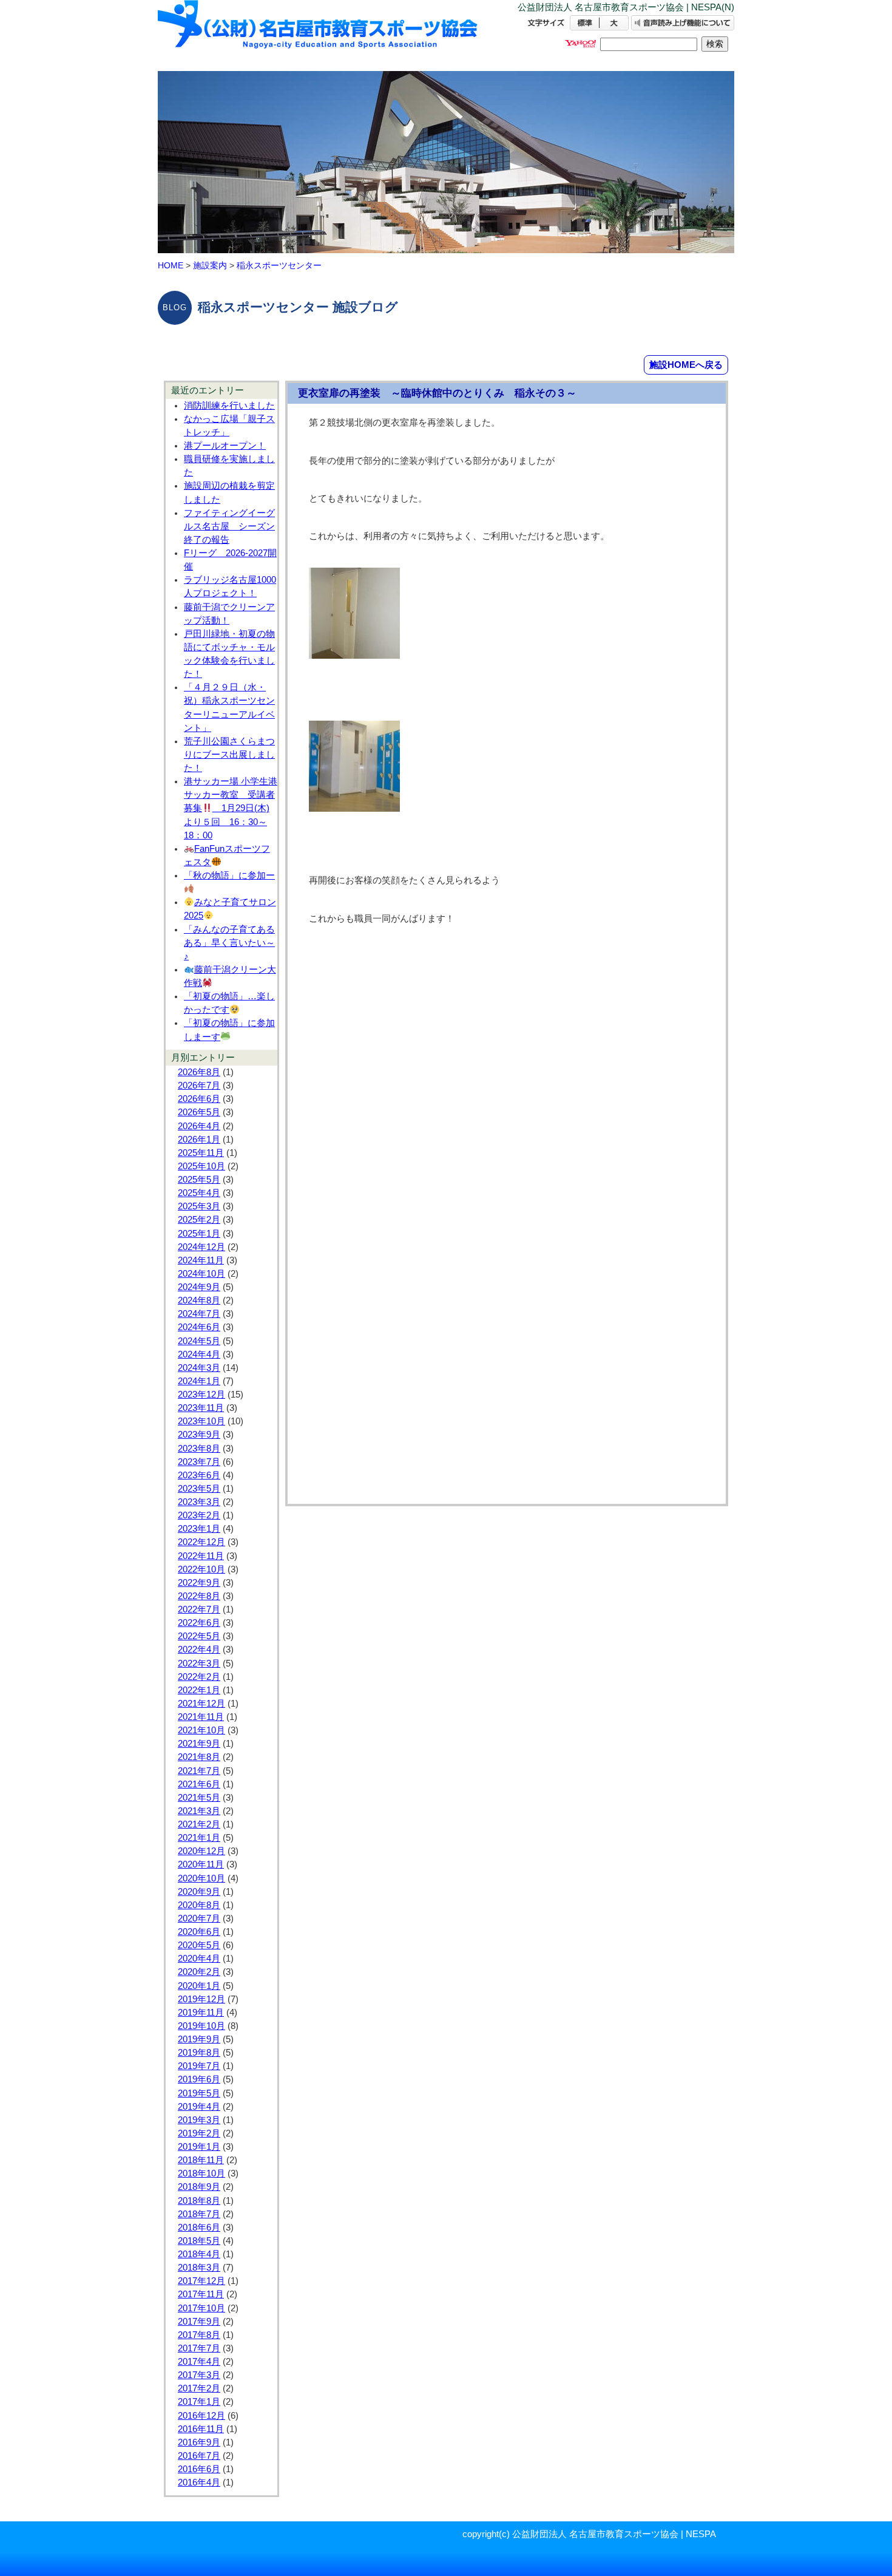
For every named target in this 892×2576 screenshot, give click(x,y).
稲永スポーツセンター (279, 265)
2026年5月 (199, 1112)
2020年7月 (199, 1918)
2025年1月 (199, 1234)
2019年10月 (201, 2026)
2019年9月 (199, 2039)
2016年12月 (201, 2416)
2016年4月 (199, 2483)
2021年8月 (199, 1757)
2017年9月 (199, 2322)
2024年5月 (199, 1341)
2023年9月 (199, 1435)
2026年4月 (199, 1126)
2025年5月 (199, 1180)
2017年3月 (199, 2375)
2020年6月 (199, 1932)
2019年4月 (199, 2107)
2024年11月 (201, 1260)
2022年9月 (199, 1583)
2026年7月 (199, 1086)
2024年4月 (199, 1354)
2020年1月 (199, 1986)
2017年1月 (199, 2402)
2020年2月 (199, 1972)
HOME (171, 265)
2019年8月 (199, 2053)
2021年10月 (201, 1730)
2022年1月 (199, 1690)
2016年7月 (199, 2456)
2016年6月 (199, 2469)
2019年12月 (201, 1999)
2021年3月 (199, 1811)
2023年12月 (201, 1395)
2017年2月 (199, 2388)
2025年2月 (199, 1220)
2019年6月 (199, 2079)
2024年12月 (201, 1247)
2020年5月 (199, 1945)
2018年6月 (199, 2228)
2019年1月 (199, 2147)
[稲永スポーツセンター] (319, 35)
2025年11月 (201, 1153)
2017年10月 (201, 2308)
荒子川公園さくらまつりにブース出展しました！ (229, 755)
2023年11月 (201, 1408)
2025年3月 (199, 1206)
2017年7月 (199, 2348)
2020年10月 (201, 1878)
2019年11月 (201, 2013)
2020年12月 (201, 1851)
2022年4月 (199, 1650)
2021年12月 (201, 1704)
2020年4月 (199, 1959)
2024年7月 (199, 1314)
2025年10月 (201, 1166)
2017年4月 (199, 2362)
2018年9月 (199, 2187)
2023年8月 (199, 1449)
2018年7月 (199, 2214)
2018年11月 (201, 2160)
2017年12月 (201, 2281)
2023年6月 (199, 1475)
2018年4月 (199, 2254)
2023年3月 (199, 1502)
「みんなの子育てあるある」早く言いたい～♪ (229, 943)
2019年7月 (199, 2066)
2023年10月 (201, 1421)
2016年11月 (201, 2429)
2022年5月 (199, 1636)
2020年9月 (199, 1892)
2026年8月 (199, 1072)
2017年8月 (199, 2335)
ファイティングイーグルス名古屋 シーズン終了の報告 (229, 526)
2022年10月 (201, 1569)
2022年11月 (201, 1556)
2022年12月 (201, 1542)
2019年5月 (199, 2093)
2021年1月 (199, 1838)
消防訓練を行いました (229, 406)
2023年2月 (199, 1515)
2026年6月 (199, 1099)
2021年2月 (199, 1824)
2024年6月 (199, 1327)
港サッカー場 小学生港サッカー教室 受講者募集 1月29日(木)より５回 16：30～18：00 (231, 808)
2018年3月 (199, 2268)
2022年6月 (199, 1623)
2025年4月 (199, 1193)
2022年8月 (199, 1596)
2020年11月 (201, 1864)
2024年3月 (199, 1368)
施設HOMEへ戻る (686, 365)
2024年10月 (201, 1274)
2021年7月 (199, 1771)
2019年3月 (199, 2120)
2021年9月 (199, 1744)
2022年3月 (199, 1664)
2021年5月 (199, 1798)
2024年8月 (199, 1300)
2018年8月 (199, 2201)
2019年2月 (199, 2133)
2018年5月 (199, 2241)
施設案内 (210, 265)
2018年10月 (201, 2173)
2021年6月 (199, 1784)
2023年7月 (199, 1462)
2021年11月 (201, 1717)
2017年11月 (201, 2294)
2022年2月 (199, 1677)
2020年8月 (199, 1905)
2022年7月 (199, 1609)
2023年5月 (199, 1489)
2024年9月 (199, 1287)
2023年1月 (199, 1529)
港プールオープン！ (225, 446)
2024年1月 (199, 1381)
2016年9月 (199, 2442)
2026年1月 (199, 1140)
